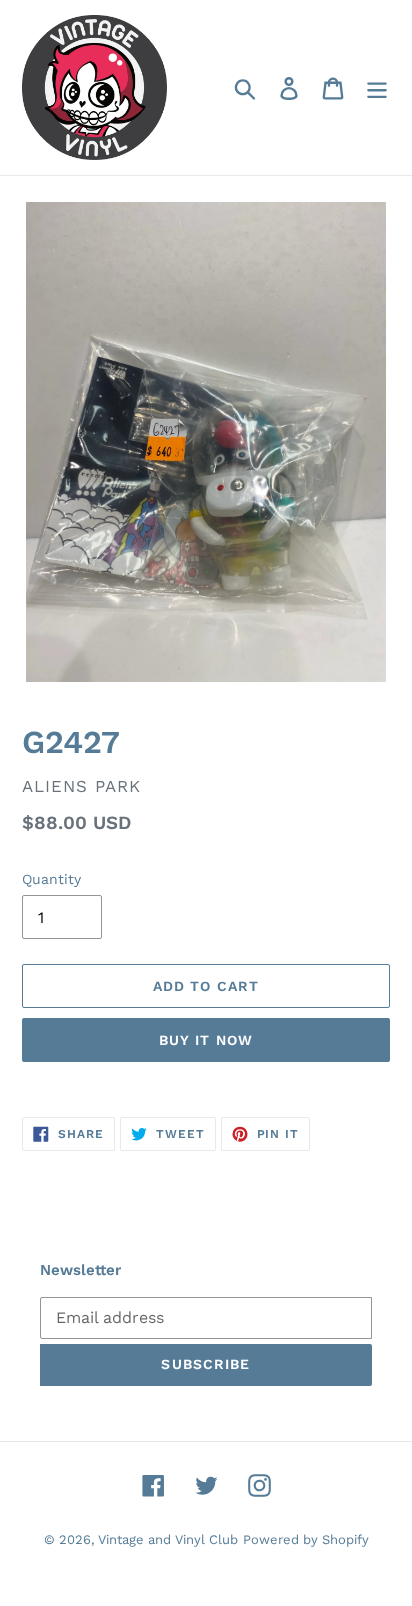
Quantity (51, 879)
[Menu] (377, 87)
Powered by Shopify (306, 1539)
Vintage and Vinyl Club (168, 1539)
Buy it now (206, 1040)
